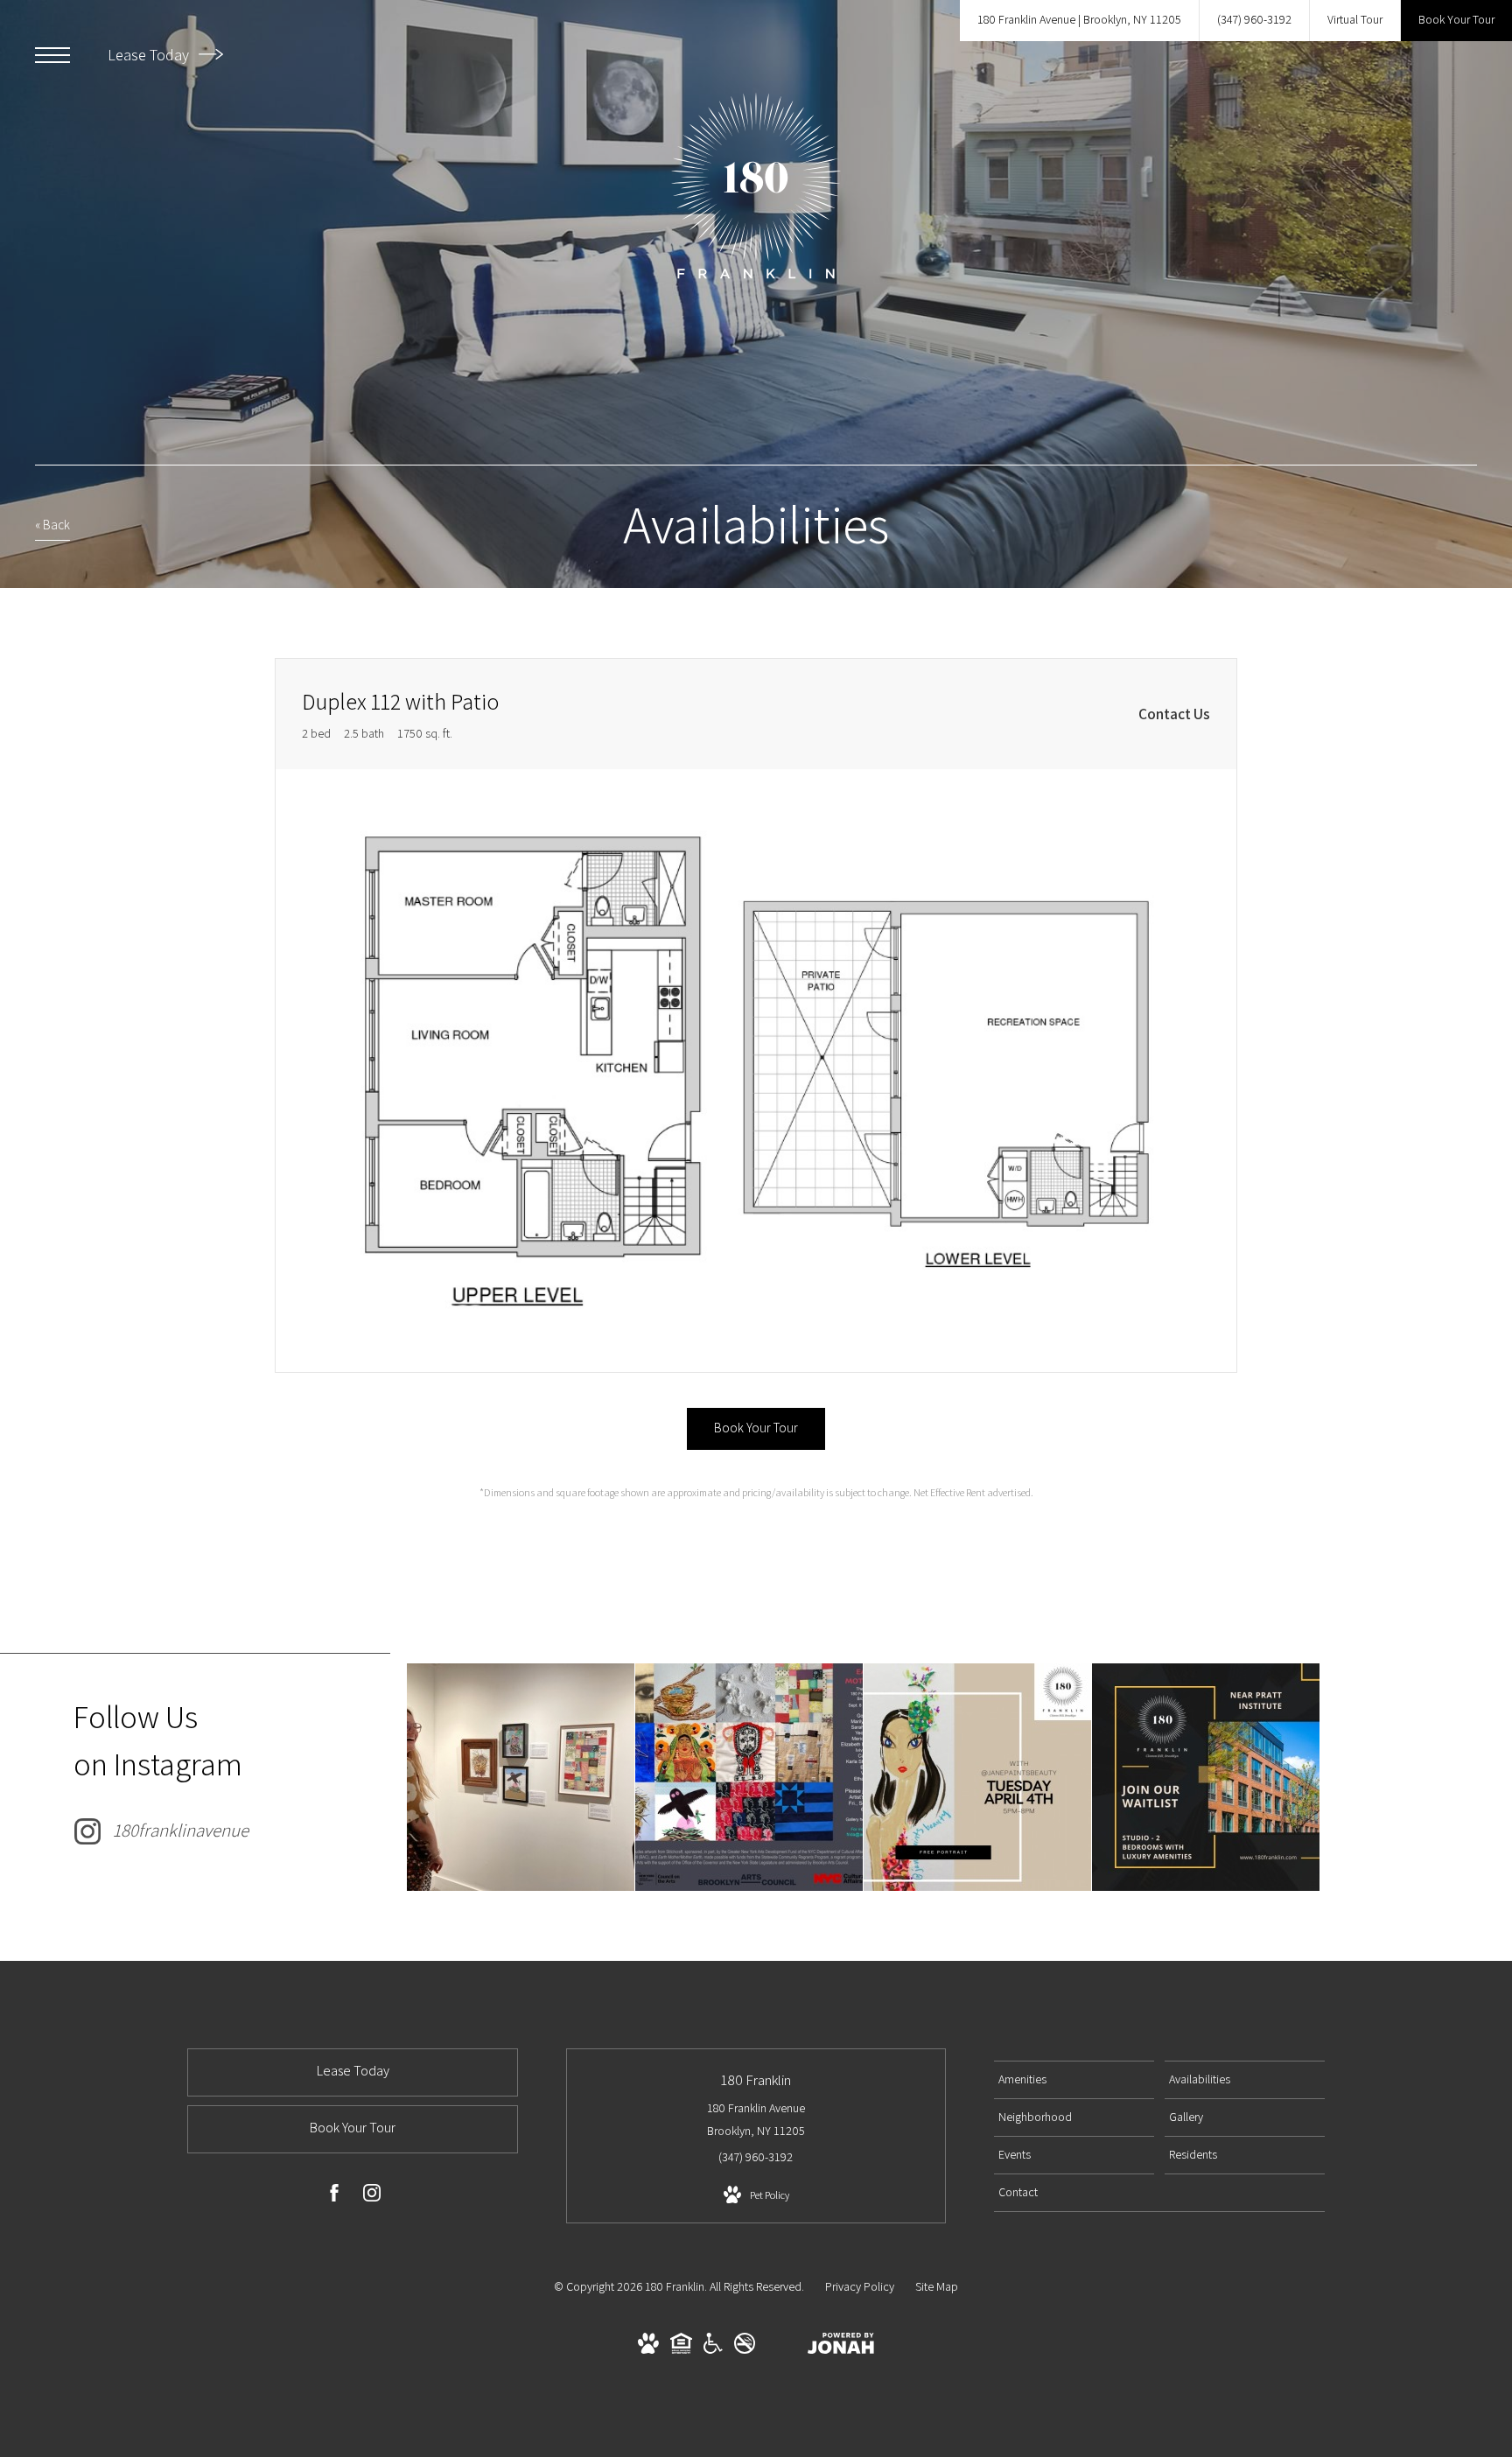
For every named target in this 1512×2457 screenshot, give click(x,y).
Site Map (937, 2286)
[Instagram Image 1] (521, 1777)
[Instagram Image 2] (749, 1777)
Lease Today (150, 55)
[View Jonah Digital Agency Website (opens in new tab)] (841, 2347)
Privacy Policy (860, 2286)
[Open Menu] (52, 55)
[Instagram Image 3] (977, 1777)
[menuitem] (1074, 2080)
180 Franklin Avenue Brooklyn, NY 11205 (756, 2119)
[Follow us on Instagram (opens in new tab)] (372, 2196)
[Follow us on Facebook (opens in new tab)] (334, 2196)
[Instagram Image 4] (1206, 1777)
